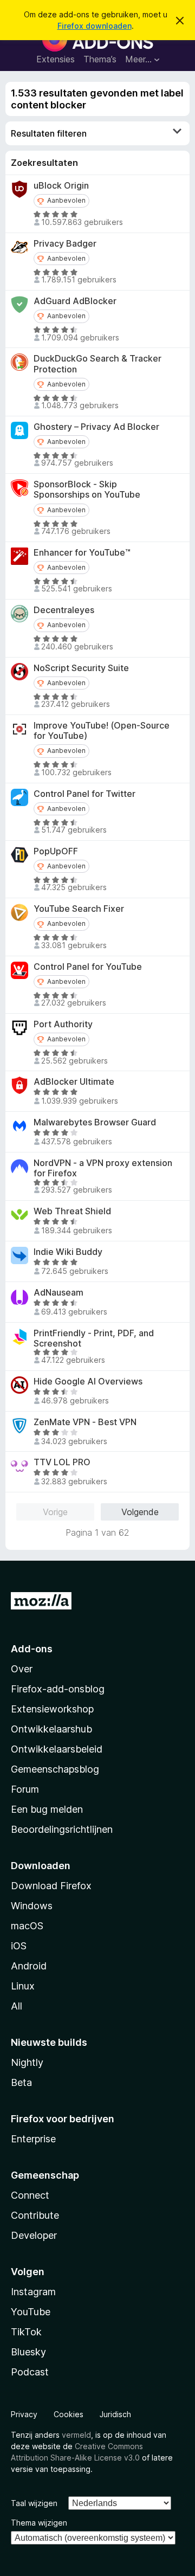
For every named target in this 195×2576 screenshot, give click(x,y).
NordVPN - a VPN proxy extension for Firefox (103, 1168)
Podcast (30, 2372)
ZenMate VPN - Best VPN (85, 1422)
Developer (34, 2235)
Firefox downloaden (95, 26)
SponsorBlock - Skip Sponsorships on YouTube (87, 490)
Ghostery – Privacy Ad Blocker (96, 427)
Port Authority (63, 1024)
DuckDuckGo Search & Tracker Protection (97, 364)
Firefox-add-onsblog (58, 1689)
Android (29, 1966)
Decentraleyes (64, 610)
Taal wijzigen (34, 2503)
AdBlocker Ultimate (74, 1082)
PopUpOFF (56, 851)
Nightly (27, 2062)
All (17, 2006)
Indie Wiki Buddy (68, 1252)
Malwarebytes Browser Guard (95, 1122)
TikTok (26, 2332)
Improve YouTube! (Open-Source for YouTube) (102, 731)
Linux (23, 1986)
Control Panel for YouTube (88, 967)
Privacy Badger (65, 244)
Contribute (35, 2215)
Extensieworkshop (52, 1709)
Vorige (55, 1512)
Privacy (24, 2414)
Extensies (56, 59)
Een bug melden (47, 1809)
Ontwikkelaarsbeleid (57, 1749)
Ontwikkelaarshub (51, 1729)
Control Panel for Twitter (84, 794)
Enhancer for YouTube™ (82, 553)
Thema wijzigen (39, 2523)
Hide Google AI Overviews (88, 1382)
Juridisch (115, 2414)
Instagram (33, 2292)
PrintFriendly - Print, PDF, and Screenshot (94, 1338)
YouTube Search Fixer (79, 909)
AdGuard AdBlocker (75, 301)
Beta (21, 2082)
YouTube (31, 2312)
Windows (32, 1906)
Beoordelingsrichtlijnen (62, 1829)
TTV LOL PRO (62, 1462)
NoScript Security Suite (81, 668)
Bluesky (28, 2352)
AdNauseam (58, 1293)
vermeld (76, 2435)
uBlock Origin (61, 186)
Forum (25, 1789)
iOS (19, 1946)
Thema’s (100, 59)
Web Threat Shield (72, 1211)
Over (22, 1669)
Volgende (140, 1512)
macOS (27, 1926)
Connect (30, 2195)
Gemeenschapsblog (55, 1769)
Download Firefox (51, 1886)
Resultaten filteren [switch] (49, 133)
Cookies (69, 2414)
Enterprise (33, 2139)
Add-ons (32, 1649)
